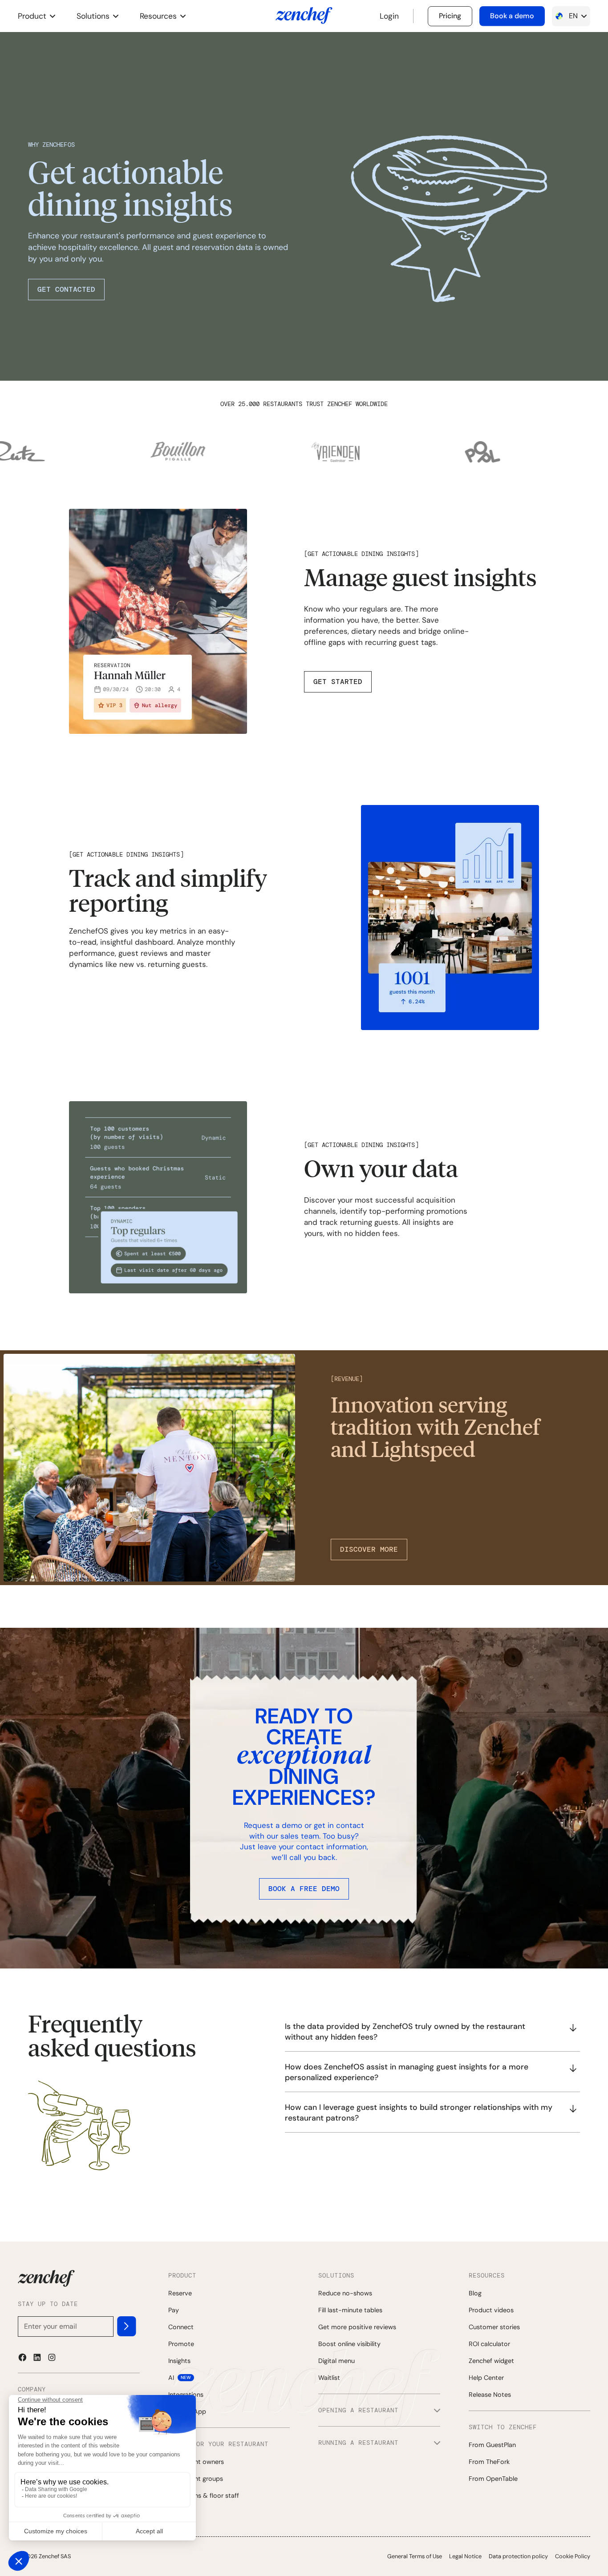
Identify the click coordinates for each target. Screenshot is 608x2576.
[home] (304, 16)
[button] (36, 16)
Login (389, 16)
